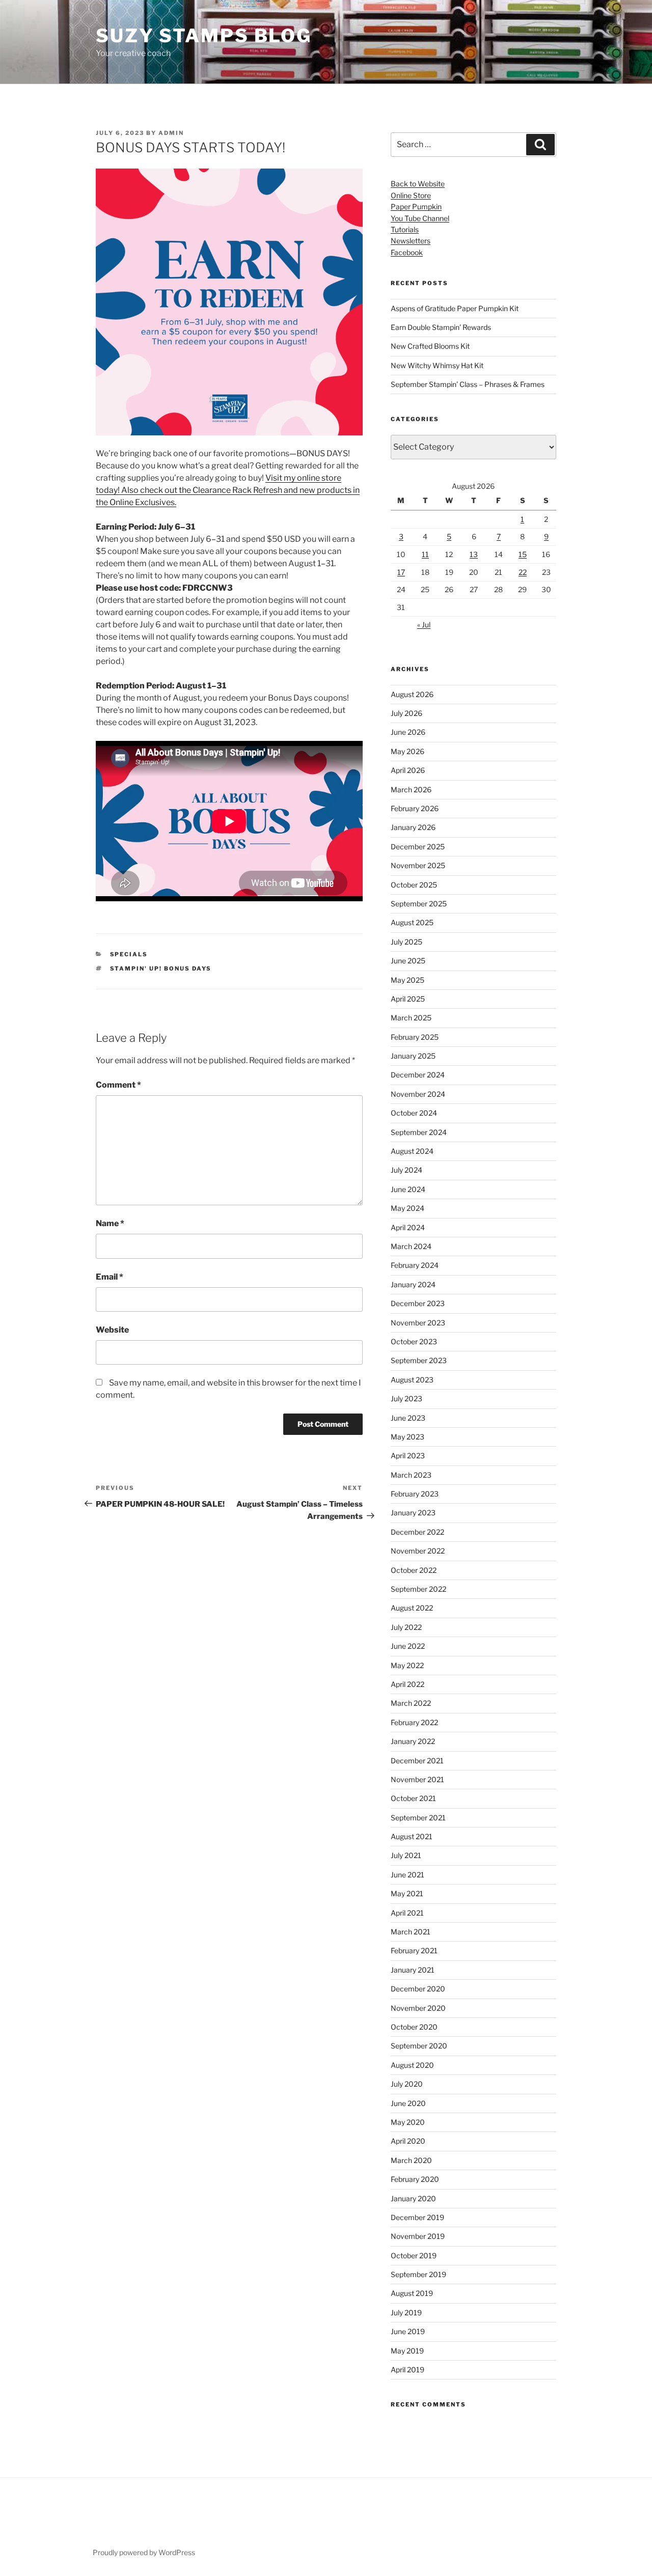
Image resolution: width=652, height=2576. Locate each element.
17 (401, 572)
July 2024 (406, 1170)
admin (171, 133)
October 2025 (414, 885)
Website (112, 1330)
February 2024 (415, 1265)
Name (110, 1223)
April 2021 (407, 1913)
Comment (118, 1085)
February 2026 (415, 808)
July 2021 (406, 1855)
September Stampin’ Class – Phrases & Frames (468, 384)
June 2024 (408, 1189)
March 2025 (411, 1018)
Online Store (411, 195)
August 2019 (412, 2293)
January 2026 (413, 827)
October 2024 (414, 1113)
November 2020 (418, 2008)
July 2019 (406, 2312)
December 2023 (418, 1303)
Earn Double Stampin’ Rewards (441, 327)
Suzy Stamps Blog (204, 36)
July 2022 (406, 1627)
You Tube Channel (420, 218)
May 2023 (407, 1437)
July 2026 (406, 713)
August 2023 (412, 1380)
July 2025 (406, 942)
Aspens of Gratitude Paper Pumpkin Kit (455, 308)
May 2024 (407, 1208)
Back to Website (418, 184)
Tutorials (405, 229)
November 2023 (418, 1323)
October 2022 (414, 1570)
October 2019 (414, 2255)
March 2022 (411, 1703)
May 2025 (407, 980)
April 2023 (408, 1456)
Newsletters (411, 241)
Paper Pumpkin (416, 206)
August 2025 (412, 922)
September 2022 (418, 1589)
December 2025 (418, 847)
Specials (129, 954)
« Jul (424, 625)
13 (474, 554)
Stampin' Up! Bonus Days (161, 968)
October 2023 (414, 1341)
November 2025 (418, 865)
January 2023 (413, 1513)
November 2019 (418, 2236)
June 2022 (408, 1646)
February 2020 (415, 2179)
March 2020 (411, 2160)
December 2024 (418, 1075)
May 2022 (407, 1665)
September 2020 (419, 2046)
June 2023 (408, 1418)
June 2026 (408, 732)
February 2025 (415, 1037)
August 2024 (412, 1151)
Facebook (407, 252)
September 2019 (418, 2274)
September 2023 (419, 1360)
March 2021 (411, 1932)
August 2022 (412, 1608)
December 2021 (417, 1761)
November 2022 (418, 1551)
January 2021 (413, 1970)
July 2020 (407, 2084)
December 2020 (418, 1989)
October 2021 (413, 1798)
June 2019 (408, 2331)
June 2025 (408, 961)
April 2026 (408, 770)
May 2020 (408, 2122)
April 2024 (408, 1227)
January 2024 (413, 1284)
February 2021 (414, 1950)
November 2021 (417, 1779)
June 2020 (408, 2103)
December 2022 (417, 1532)
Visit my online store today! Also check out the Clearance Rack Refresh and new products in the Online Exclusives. (228, 490)
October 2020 (414, 2027)
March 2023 (411, 1475)
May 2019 (407, 2351)
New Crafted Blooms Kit (430, 346)
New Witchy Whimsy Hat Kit (437, 365)
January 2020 (413, 2198)
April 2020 (408, 2141)
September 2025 (419, 904)
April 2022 (407, 1684)
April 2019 (407, 2370)
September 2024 (419, 1132)
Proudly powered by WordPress (144, 2552)
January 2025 (413, 1056)
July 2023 (406, 1398)
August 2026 (412, 694)
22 (523, 572)
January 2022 (413, 1741)
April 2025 (408, 999)
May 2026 (407, 751)
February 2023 (415, 1494)
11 (425, 554)
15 (523, 554)
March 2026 (411, 790)
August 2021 (412, 1836)
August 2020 (412, 2065)
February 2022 (414, 1722)
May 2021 (407, 1893)
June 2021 (407, 1875)
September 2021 (418, 1818)
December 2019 (417, 2217)
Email (110, 1277)
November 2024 (418, 1094)
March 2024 (411, 1246)
